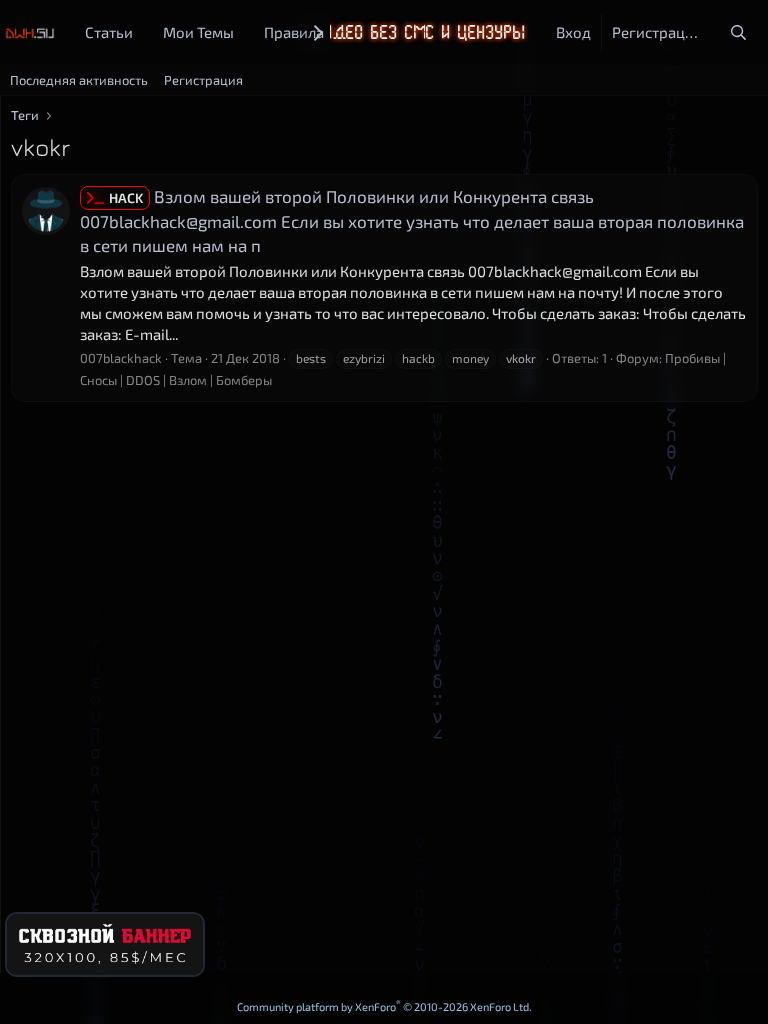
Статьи (109, 32)
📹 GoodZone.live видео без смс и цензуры (331, 32)
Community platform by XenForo (384, 1006)
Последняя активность (79, 80)
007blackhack (121, 358)
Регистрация (203, 80)
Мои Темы (198, 32)
